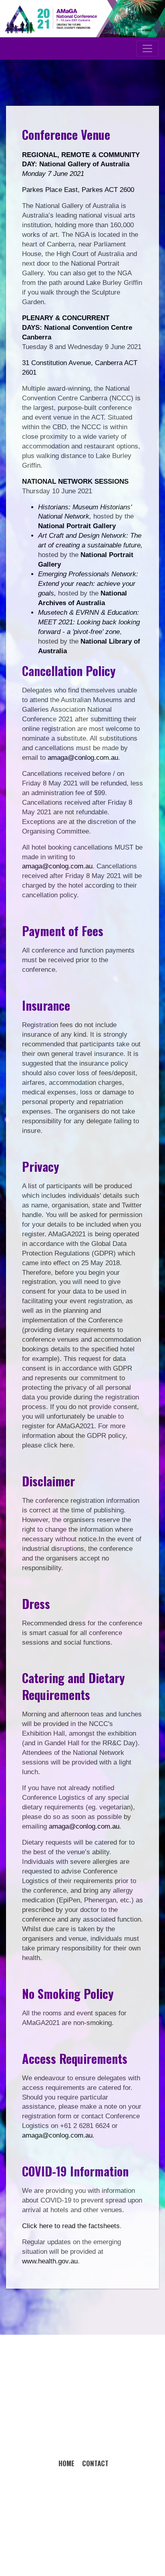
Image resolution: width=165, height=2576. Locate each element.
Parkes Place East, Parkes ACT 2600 (78, 190)
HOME (66, 2463)
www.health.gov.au (50, 2261)
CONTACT (95, 2463)
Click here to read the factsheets (71, 2226)
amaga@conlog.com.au (83, 758)
